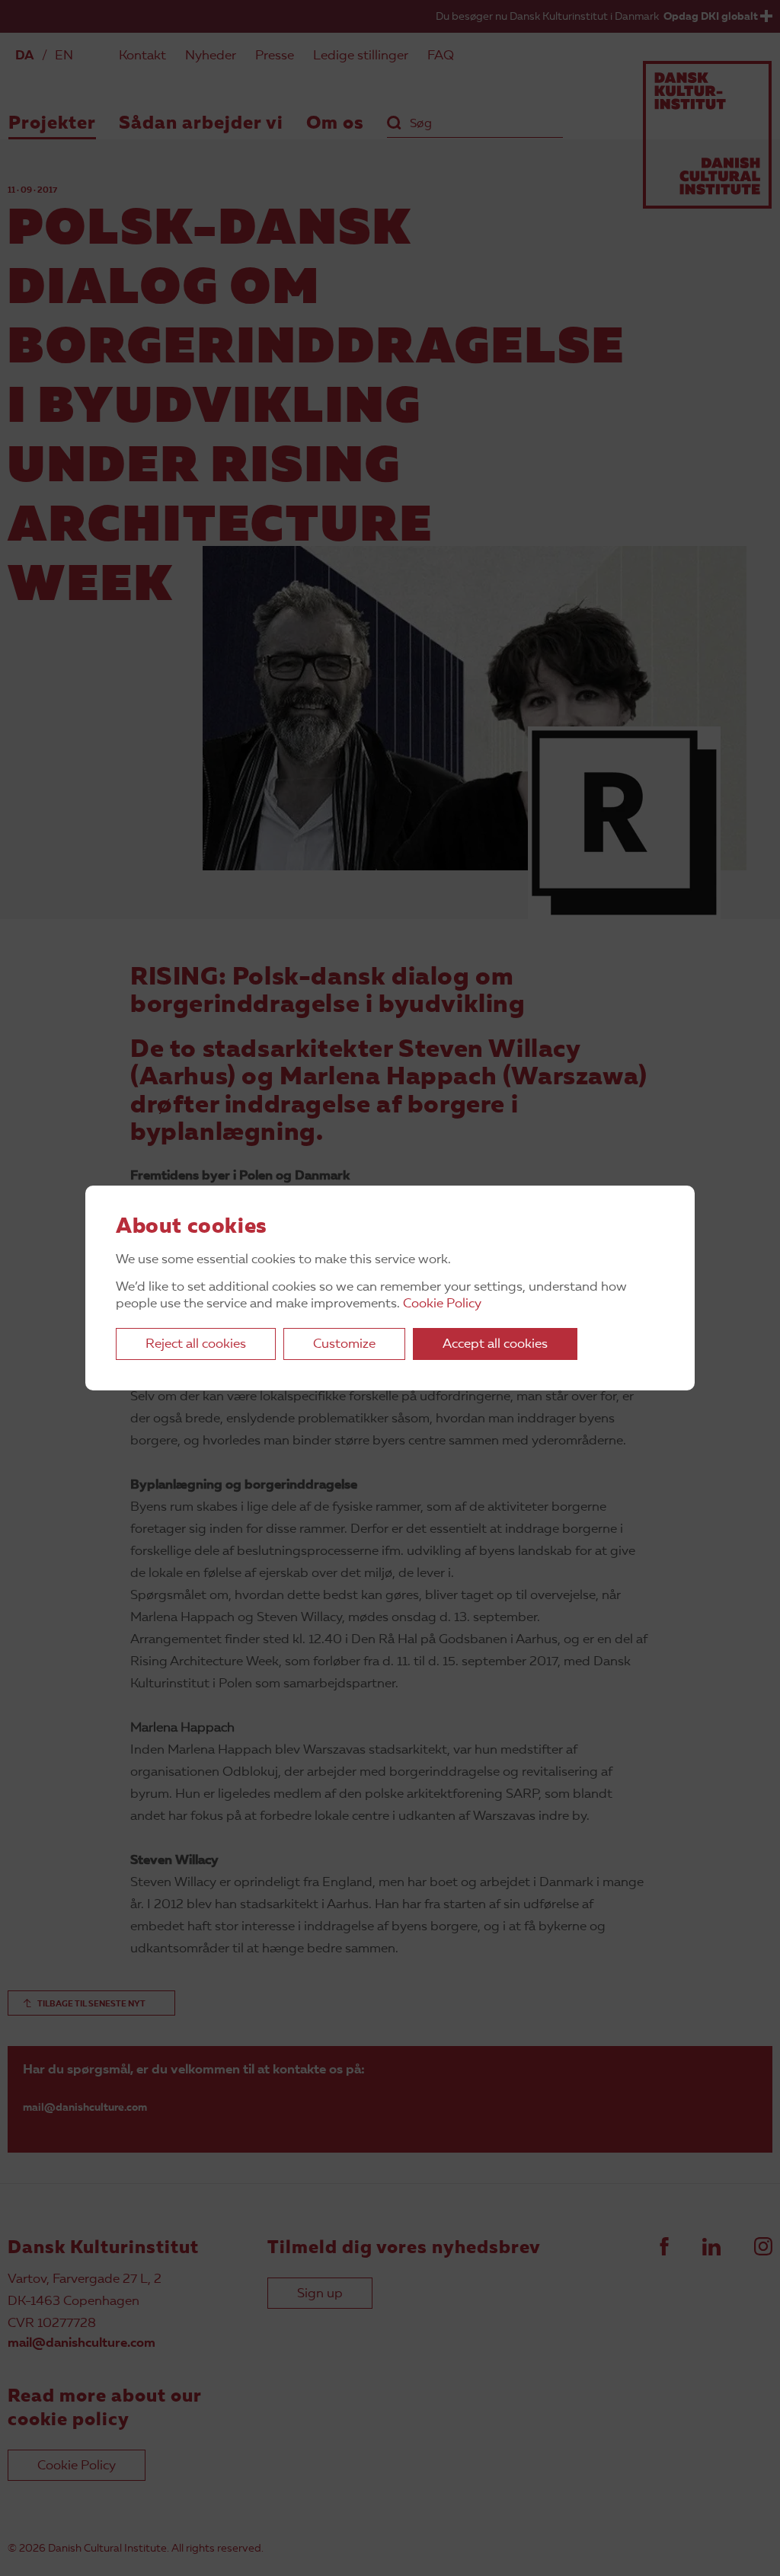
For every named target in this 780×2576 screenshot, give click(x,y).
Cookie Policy (442, 1304)
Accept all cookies (495, 1344)
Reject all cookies (196, 1344)
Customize (344, 1344)
